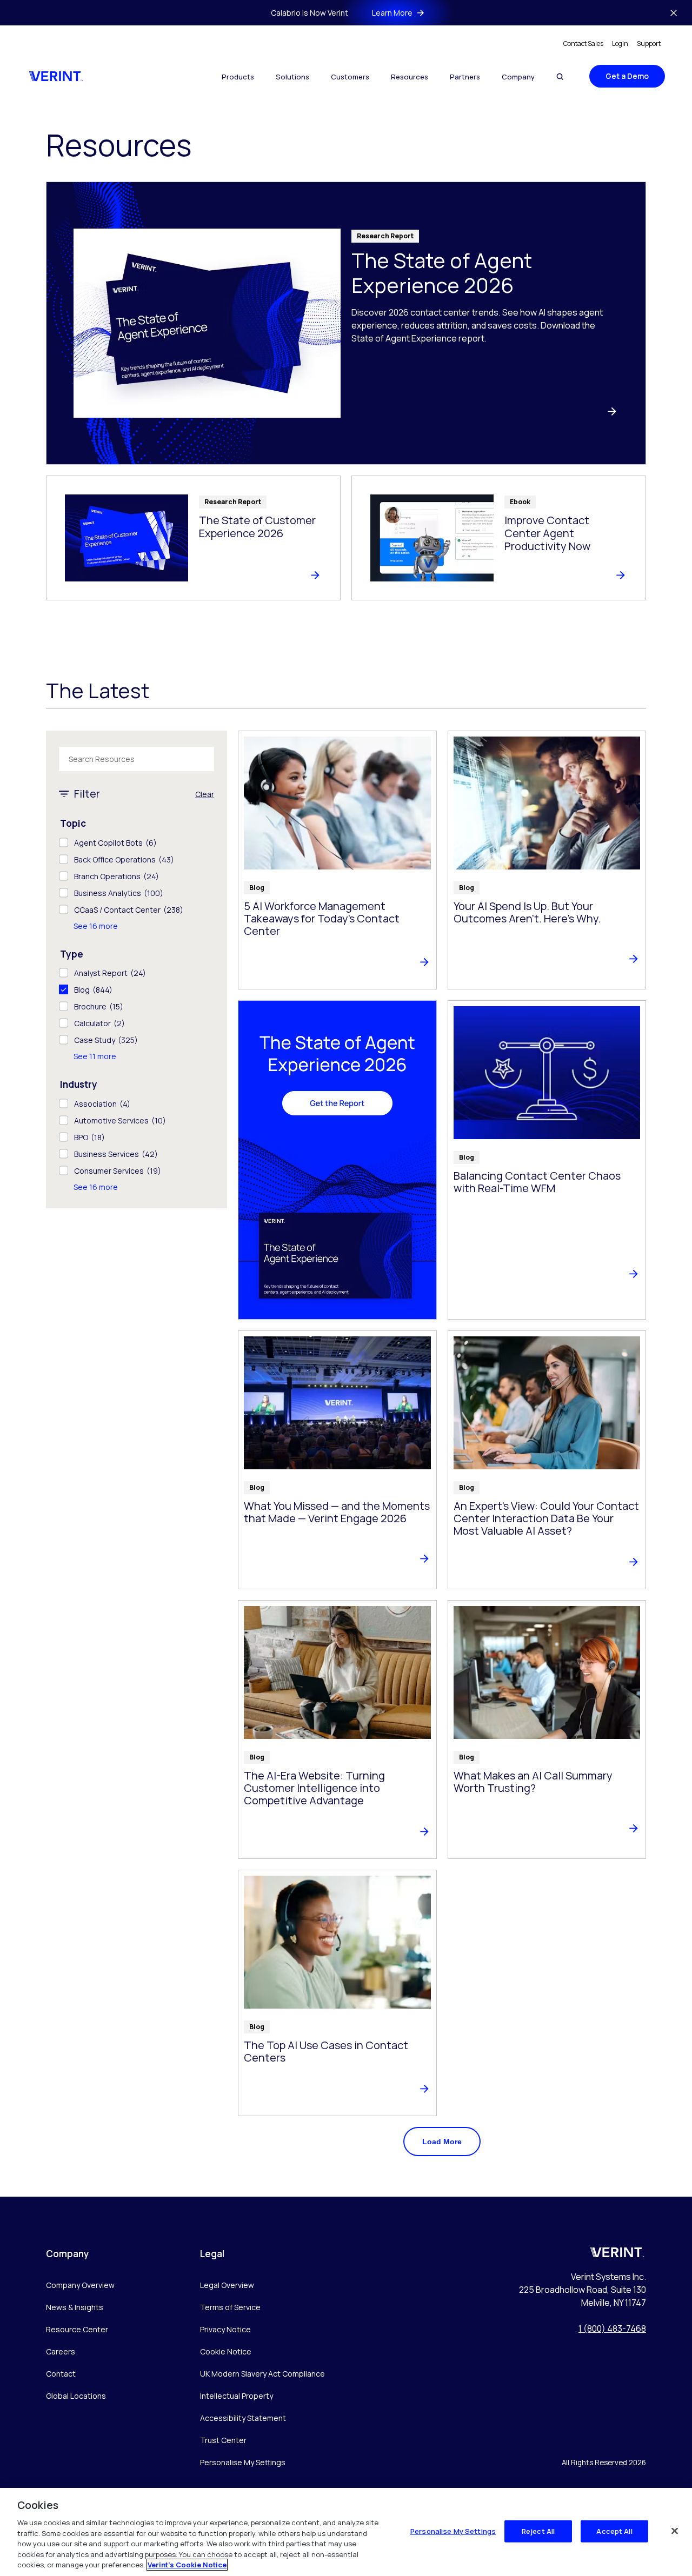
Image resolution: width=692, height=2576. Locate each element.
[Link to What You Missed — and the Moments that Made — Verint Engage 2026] (337, 1460)
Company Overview (80, 2285)
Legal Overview (227, 2285)
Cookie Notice (226, 2351)
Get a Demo (627, 76)
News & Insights (75, 2307)
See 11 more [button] (95, 1056)
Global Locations (76, 2396)
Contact (61, 2374)
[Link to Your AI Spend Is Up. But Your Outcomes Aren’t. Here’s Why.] (547, 860)
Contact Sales (583, 44)
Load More (442, 2142)
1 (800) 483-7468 (612, 2329)
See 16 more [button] (96, 926)
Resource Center (77, 2329)
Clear (205, 794)
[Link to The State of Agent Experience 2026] (346, 323)
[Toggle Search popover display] (560, 76)
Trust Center (223, 2440)
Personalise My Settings (243, 2463)
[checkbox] (137, 843)
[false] (675, 2531)
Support (649, 44)
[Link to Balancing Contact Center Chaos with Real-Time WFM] (547, 1160)
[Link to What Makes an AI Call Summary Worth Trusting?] (547, 1729)
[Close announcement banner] (674, 13)
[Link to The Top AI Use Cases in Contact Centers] (337, 1993)
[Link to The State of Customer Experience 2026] (193, 538)
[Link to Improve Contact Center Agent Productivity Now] (499, 538)
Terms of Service (230, 2307)
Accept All (614, 2531)
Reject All (538, 2531)
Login (620, 44)
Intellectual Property (237, 2396)
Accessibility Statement (243, 2418)
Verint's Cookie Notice (187, 2565)
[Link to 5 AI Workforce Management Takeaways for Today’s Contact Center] (337, 860)
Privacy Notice (225, 2329)
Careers (61, 2351)
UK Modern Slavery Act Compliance (262, 2374)
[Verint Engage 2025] (337, 1160)
